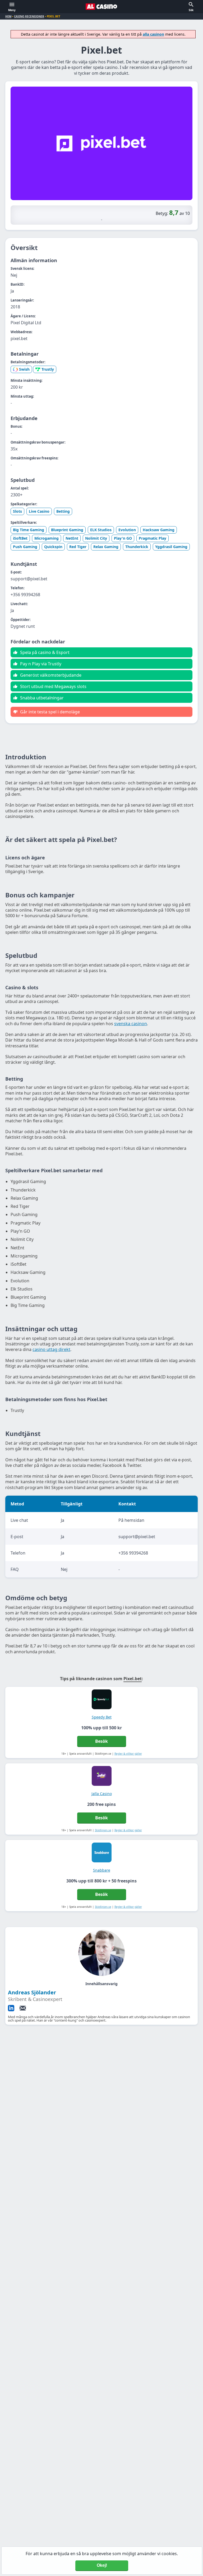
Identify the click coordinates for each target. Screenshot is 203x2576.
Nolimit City (96, 538)
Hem (8, 16)
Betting (63, 511)
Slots (17, 511)
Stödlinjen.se (103, 1830)
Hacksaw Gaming (159, 530)
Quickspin (53, 547)
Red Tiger (78, 547)
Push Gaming (25, 547)
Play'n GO (123, 538)
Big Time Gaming (29, 530)
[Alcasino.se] (101, 7)
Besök (101, 1741)
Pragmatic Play (153, 538)
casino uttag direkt (51, 1349)
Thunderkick (137, 547)
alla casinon (153, 34)
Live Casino (39, 511)
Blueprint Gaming (67, 530)
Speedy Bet (102, 1717)
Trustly (48, 369)
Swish (24, 369)
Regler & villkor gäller (128, 1754)
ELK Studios (101, 530)
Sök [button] (191, 10)
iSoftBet (20, 538)
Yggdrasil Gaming (171, 547)
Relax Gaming (106, 547)
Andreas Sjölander (32, 1992)
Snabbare (102, 1870)
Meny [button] (12, 10)
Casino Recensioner (29, 16)
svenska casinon (131, 1024)
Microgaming (47, 538)
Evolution (127, 530)
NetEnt (72, 538)
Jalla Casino (102, 1794)
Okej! (102, 2565)
